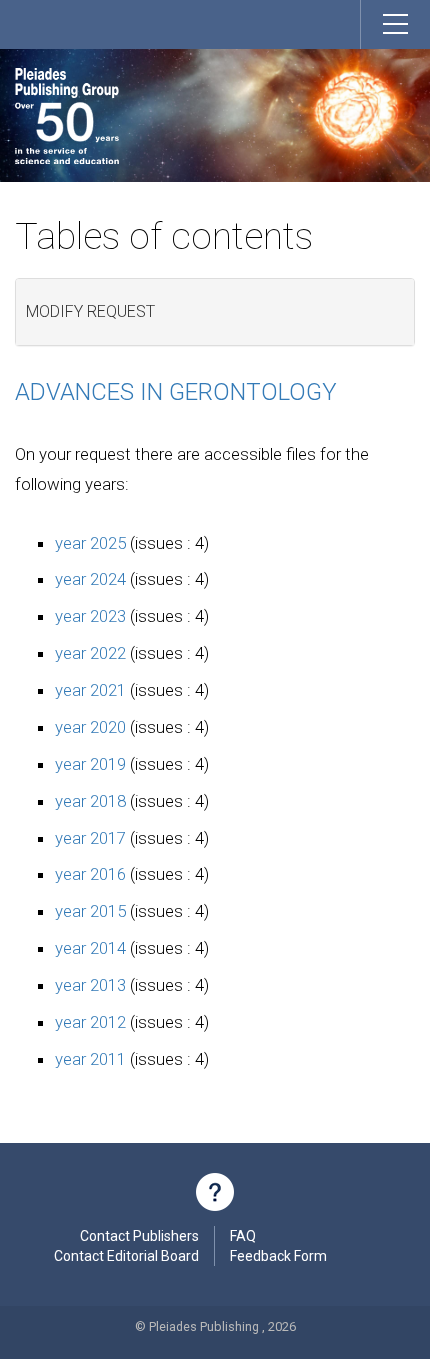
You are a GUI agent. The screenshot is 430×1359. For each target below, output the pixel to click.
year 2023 (90, 616)
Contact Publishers (139, 1236)
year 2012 (90, 1022)
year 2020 (90, 727)
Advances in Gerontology (176, 392)
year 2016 (90, 874)
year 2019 (90, 764)
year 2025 (90, 543)
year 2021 (90, 690)
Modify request (90, 311)
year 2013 (90, 985)
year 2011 (90, 1059)
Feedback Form (278, 1256)
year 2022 (90, 653)
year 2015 (90, 911)
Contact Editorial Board (126, 1256)
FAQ (243, 1236)
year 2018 (90, 801)
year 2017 (90, 838)
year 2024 (90, 579)
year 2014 (90, 948)
